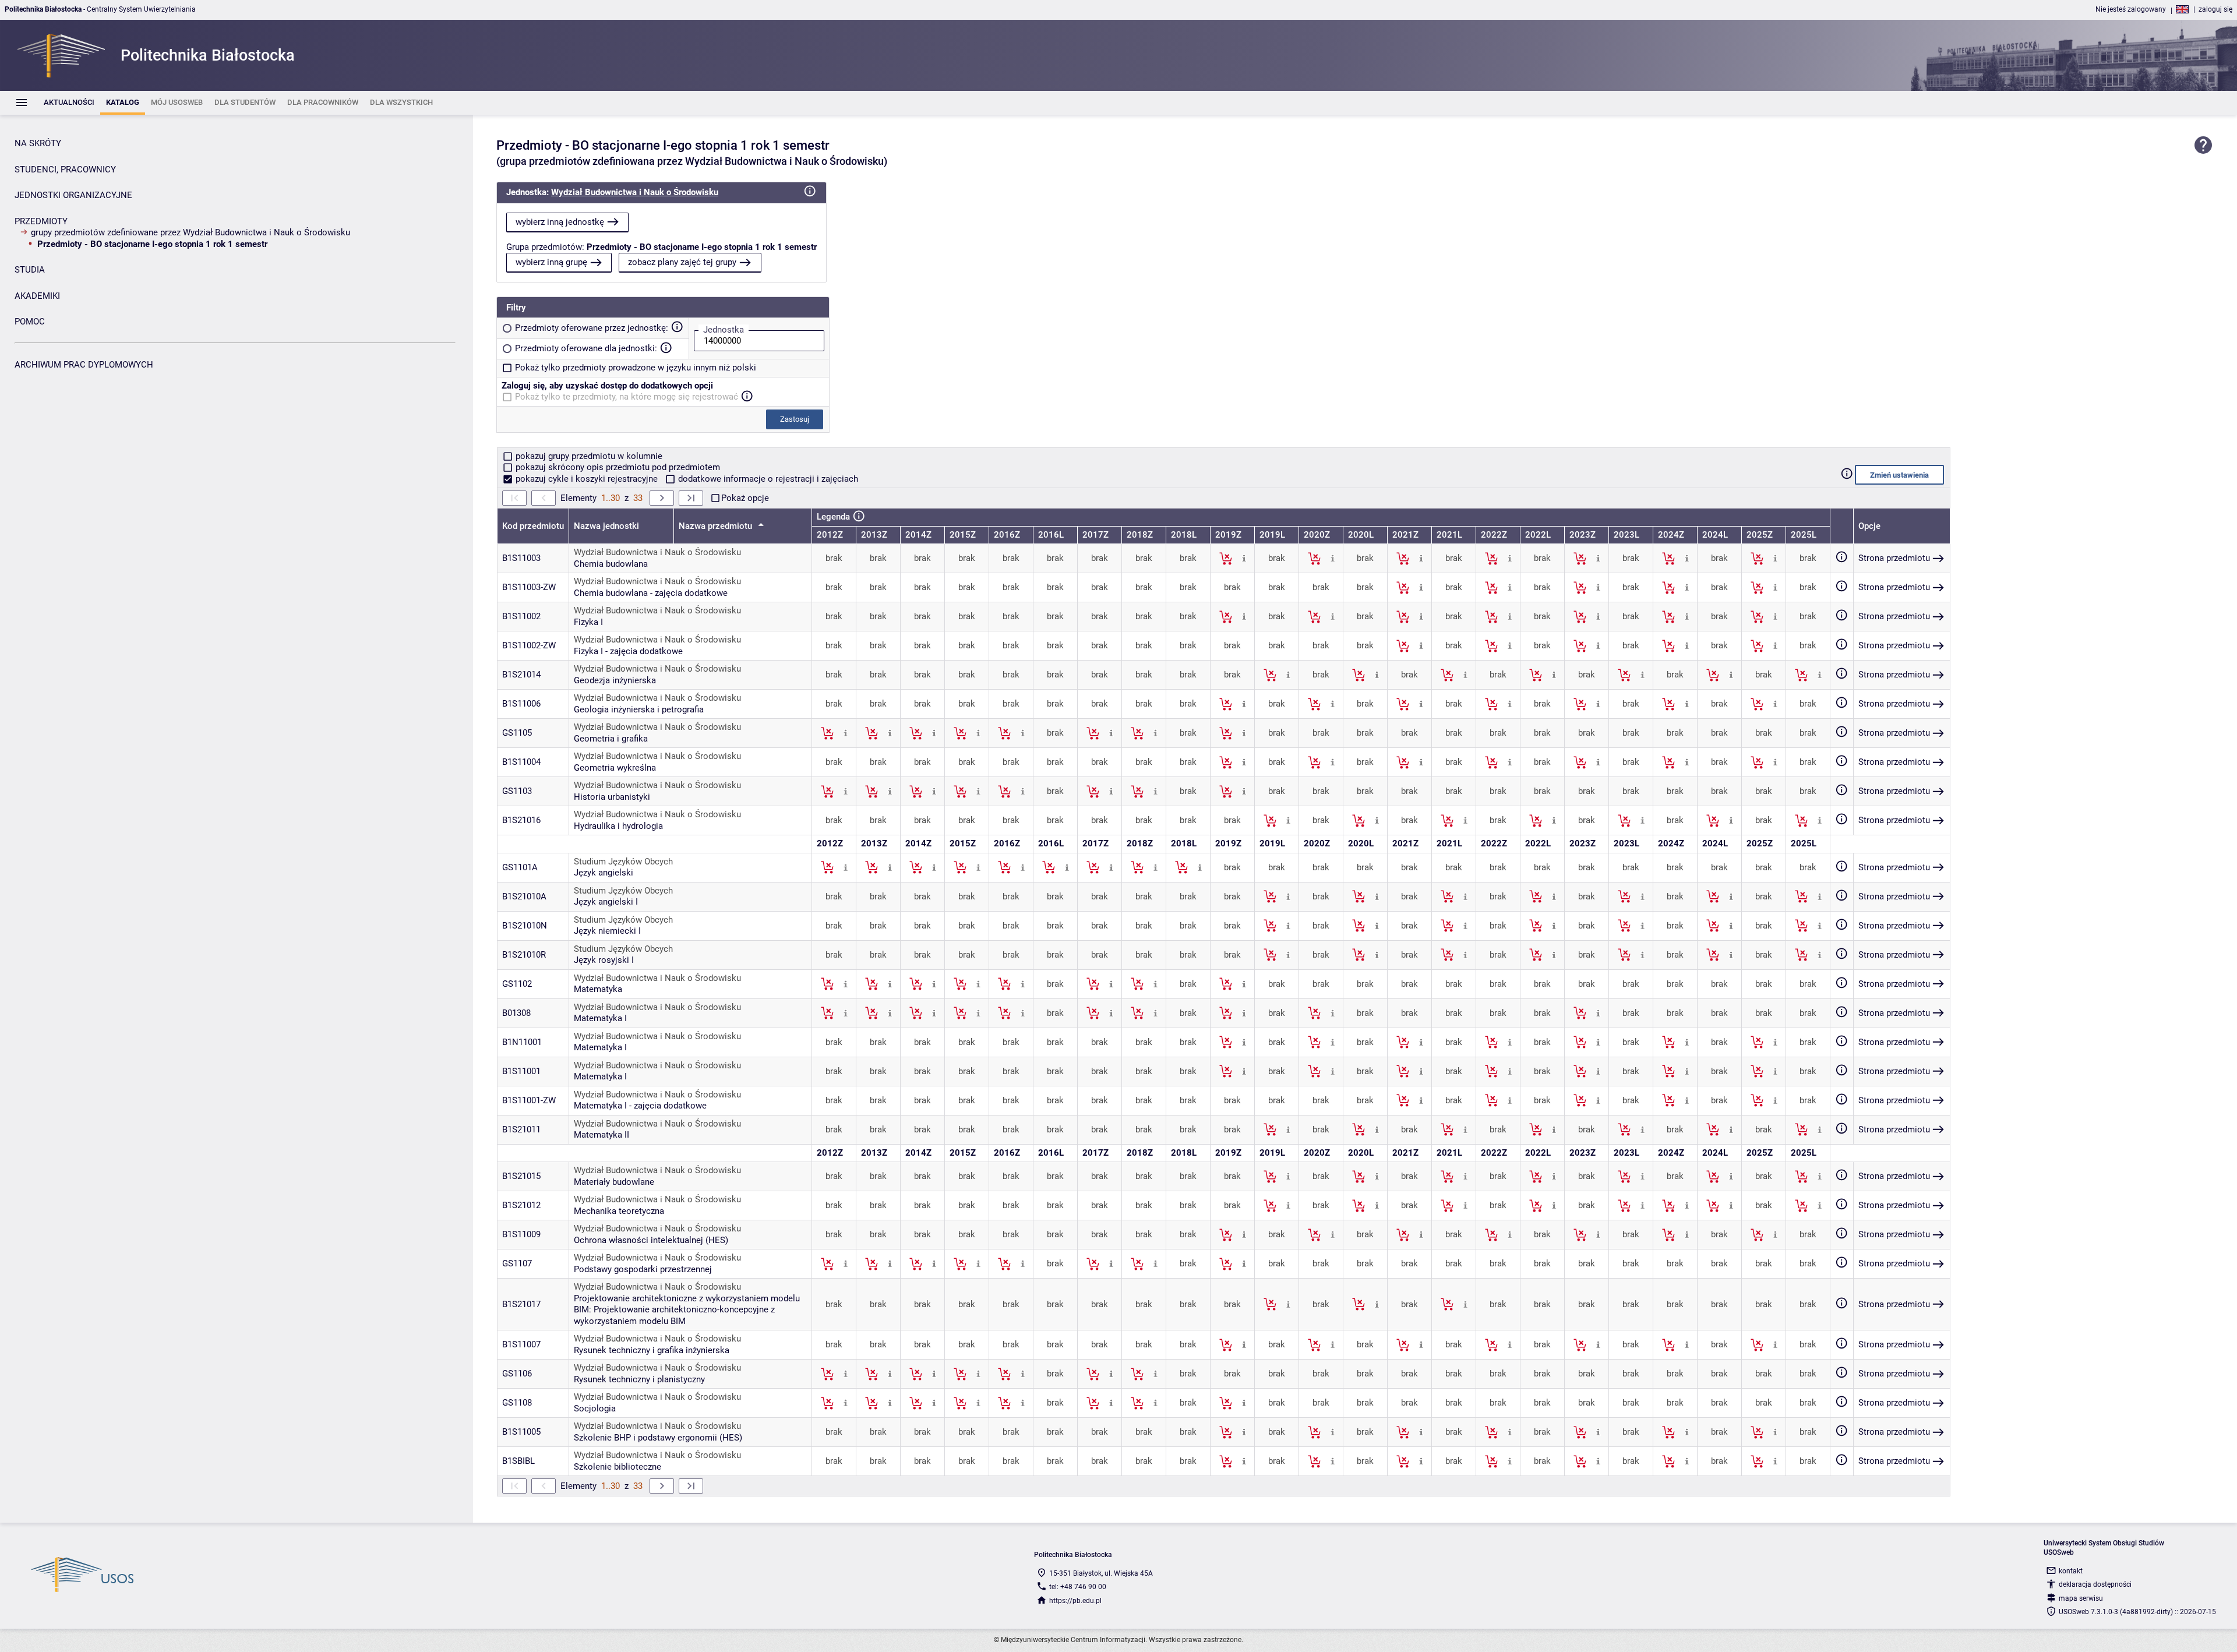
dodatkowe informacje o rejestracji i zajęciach (767, 479)
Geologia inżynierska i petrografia (639, 709)
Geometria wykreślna (615, 768)
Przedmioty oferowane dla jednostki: (586, 348)
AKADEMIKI (37, 296)
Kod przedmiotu (533, 526)
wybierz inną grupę (551, 262)
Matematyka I (600, 1018)
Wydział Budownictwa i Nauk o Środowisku (635, 192)
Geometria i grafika (611, 739)
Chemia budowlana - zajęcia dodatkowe (651, 593)
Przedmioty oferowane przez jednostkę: (592, 328)
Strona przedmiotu (1894, 558)
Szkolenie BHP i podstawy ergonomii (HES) (658, 1438)
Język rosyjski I (604, 960)
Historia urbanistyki (612, 797)
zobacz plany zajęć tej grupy (682, 262)
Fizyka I (588, 622)
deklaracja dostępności (2095, 1584)
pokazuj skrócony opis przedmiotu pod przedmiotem (617, 467)
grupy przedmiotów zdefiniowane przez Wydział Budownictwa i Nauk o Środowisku (190, 232)
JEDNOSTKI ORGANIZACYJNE (73, 195)
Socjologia (595, 1409)
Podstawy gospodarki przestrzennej (643, 1269)
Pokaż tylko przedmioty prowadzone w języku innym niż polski (636, 368)
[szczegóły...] (1244, 558)
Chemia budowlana (611, 564)
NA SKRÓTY (38, 143)
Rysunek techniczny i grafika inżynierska (652, 1350)
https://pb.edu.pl (1075, 1601)
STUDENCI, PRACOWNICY (65, 170)
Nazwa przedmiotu (717, 526)
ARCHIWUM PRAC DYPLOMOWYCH (84, 365)
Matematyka (598, 989)
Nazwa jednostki (606, 526)
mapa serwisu (2081, 1598)
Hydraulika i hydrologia (618, 826)
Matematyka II (601, 1135)
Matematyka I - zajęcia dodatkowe (640, 1106)
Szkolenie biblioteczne (618, 1467)
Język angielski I (606, 902)
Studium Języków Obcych (623, 862)
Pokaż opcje (745, 498)
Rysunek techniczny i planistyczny (639, 1379)
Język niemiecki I (607, 931)
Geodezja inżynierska (615, 680)
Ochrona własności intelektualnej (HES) (651, 1240)
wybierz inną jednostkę (560, 222)
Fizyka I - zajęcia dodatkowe (628, 651)
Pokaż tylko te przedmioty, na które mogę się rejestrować (627, 397)
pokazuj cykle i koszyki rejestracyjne (587, 479)
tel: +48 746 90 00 (1078, 1587)
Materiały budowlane (614, 1182)
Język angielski (604, 873)
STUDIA (30, 270)
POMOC (30, 322)
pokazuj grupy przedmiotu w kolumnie (588, 456)
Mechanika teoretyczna (619, 1211)
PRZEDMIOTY (41, 221)
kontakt (2071, 1571)
